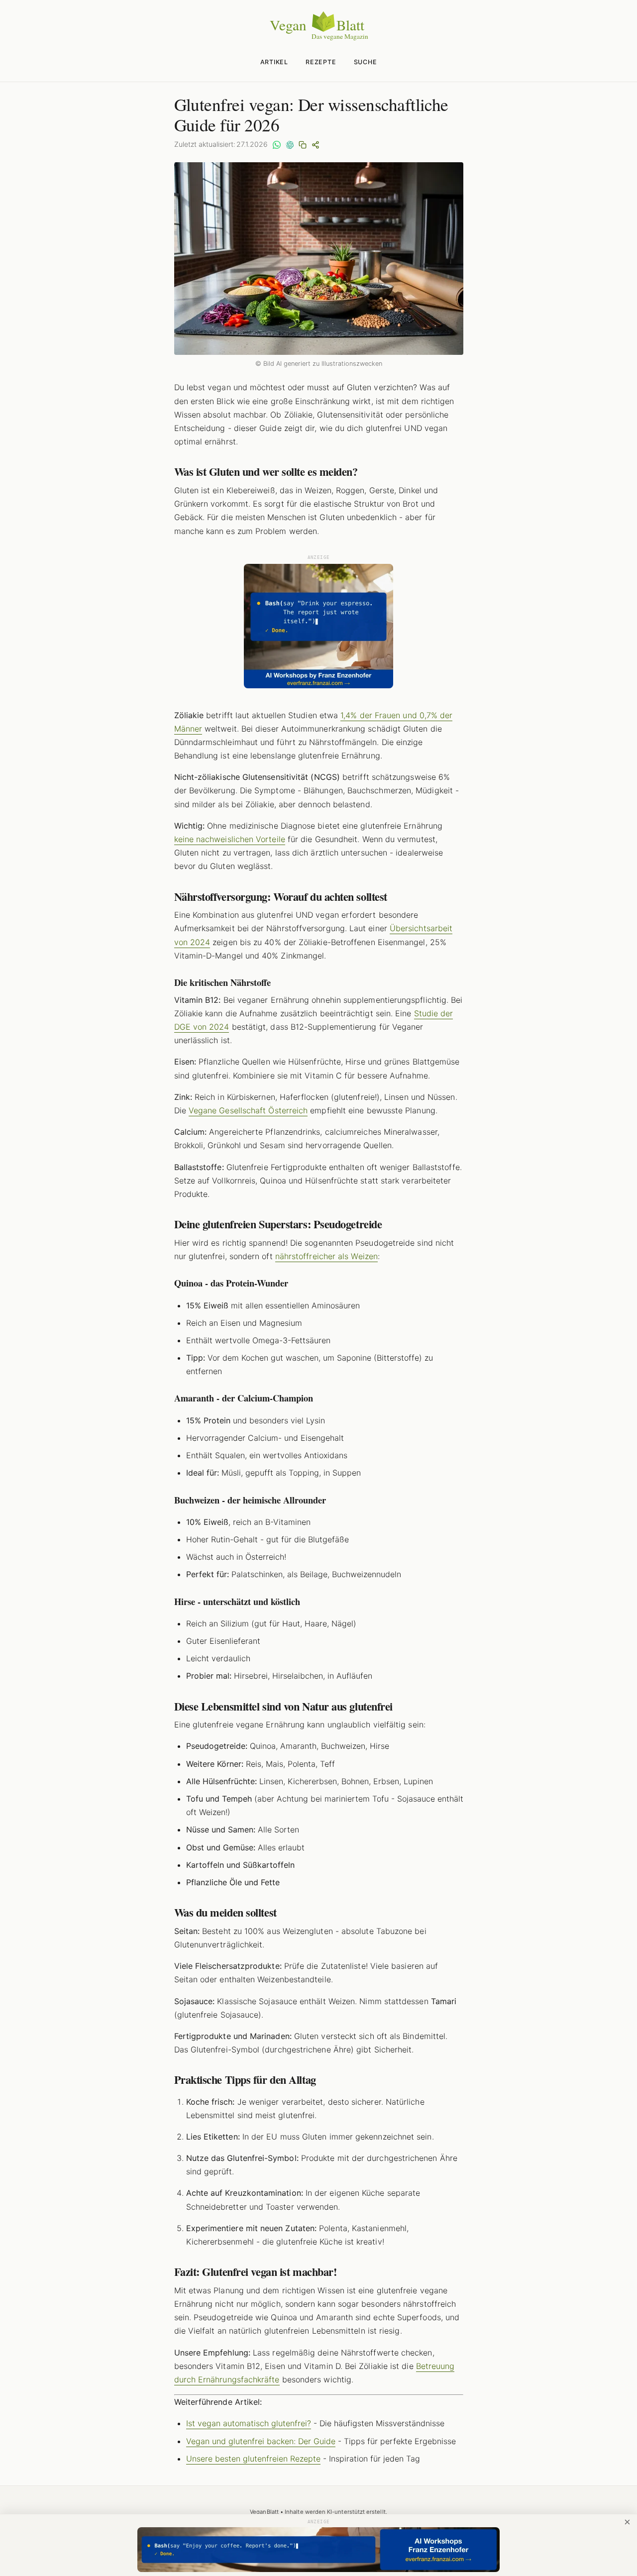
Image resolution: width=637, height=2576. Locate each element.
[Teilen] (316, 144)
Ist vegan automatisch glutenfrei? (249, 2423)
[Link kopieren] (303, 144)
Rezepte (321, 62)
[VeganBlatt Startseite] (318, 38)
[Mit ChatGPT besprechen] (290, 144)
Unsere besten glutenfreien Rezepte (253, 2459)
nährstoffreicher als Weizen (326, 1256)
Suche (366, 62)
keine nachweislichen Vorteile (230, 839)
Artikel (274, 62)
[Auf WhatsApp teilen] (277, 144)
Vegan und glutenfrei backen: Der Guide (261, 2441)
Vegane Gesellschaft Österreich (248, 1110)
